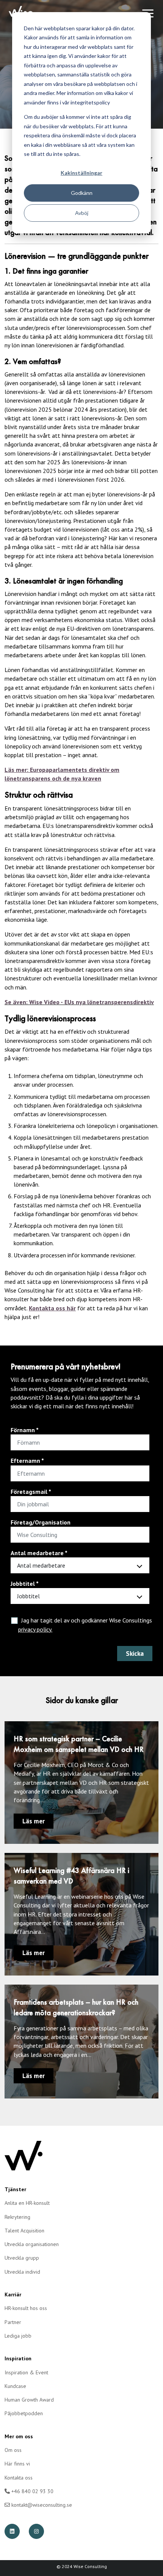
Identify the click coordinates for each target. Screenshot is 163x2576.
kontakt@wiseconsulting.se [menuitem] (41, 2505)
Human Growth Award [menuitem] (29, 2400)
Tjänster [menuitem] (15, 2189)
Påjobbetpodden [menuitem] (24, 2413)
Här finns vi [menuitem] (17, 2464)
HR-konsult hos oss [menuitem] (26, 2308)
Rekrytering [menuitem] (17, 2217)
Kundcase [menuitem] (15, 2386)
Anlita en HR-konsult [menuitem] (27, 2203)
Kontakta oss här (52, 1308)
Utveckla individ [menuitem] (22, 2272)
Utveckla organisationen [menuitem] (32, 2244)
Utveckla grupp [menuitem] (22, 2258)
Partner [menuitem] (13, 2322)
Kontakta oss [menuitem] (19, 2478)
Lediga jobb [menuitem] (18, 2336)
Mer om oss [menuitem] (19, 2436)
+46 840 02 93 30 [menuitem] (32, 2491)
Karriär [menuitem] (13, 2294)
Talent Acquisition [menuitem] (24, 2231)
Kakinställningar (81, 173)
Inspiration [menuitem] (18, 2358)
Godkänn (82, 193)
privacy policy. (35, 1629)
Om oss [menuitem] (13, 2450)
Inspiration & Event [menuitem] (26, 2372)
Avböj (82, 213)
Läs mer (34, 1821)
